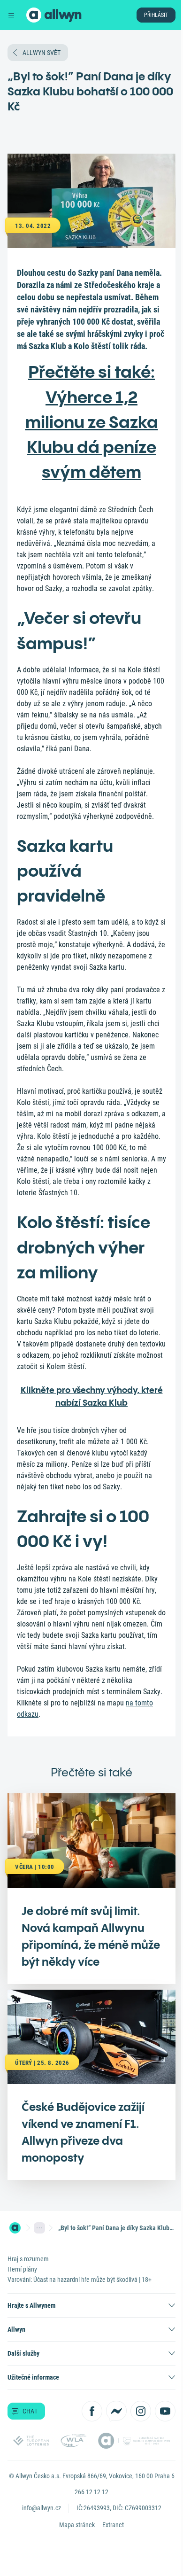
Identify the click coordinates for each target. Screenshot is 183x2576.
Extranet (113, 2525)
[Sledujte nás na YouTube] (165, 2411)
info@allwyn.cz (42, 2508)
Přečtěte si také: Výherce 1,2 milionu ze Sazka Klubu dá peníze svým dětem (92, 422)
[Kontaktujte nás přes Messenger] (116, 2411)
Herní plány (22, 2269)
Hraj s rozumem (28, 2259)
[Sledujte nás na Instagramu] (141, 2411)
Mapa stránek (77, 2525)
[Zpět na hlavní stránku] (34, 15)
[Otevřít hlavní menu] (11, 15)
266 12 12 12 (91, 2492)
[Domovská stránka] (15, 2228)
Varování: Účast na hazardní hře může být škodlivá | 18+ (80, 2280)
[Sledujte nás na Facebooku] (92, 2411)
